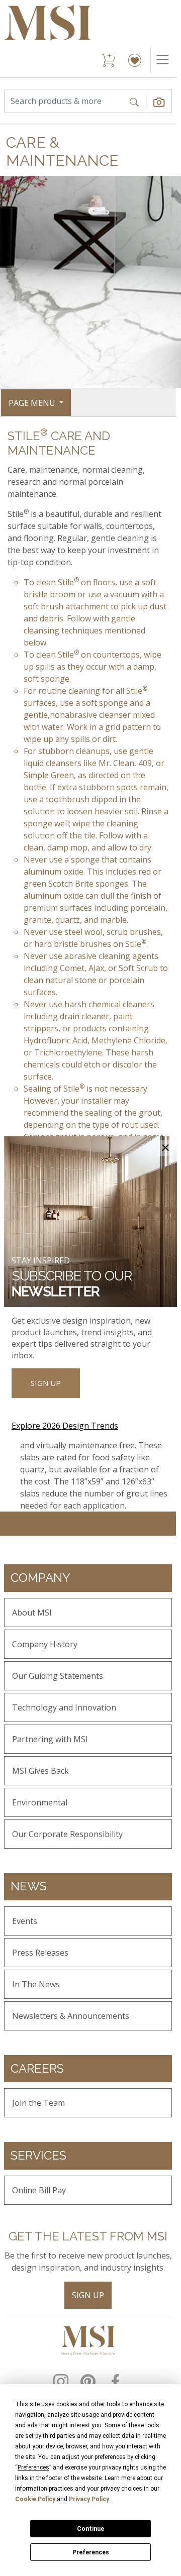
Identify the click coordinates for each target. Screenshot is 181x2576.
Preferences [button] (33, 2467)
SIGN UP (46, 1383)
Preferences (91, 2552)
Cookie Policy (35, 2499)
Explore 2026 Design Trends (65, 1426)
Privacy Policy (89, 2499)
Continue (90, 2529)
